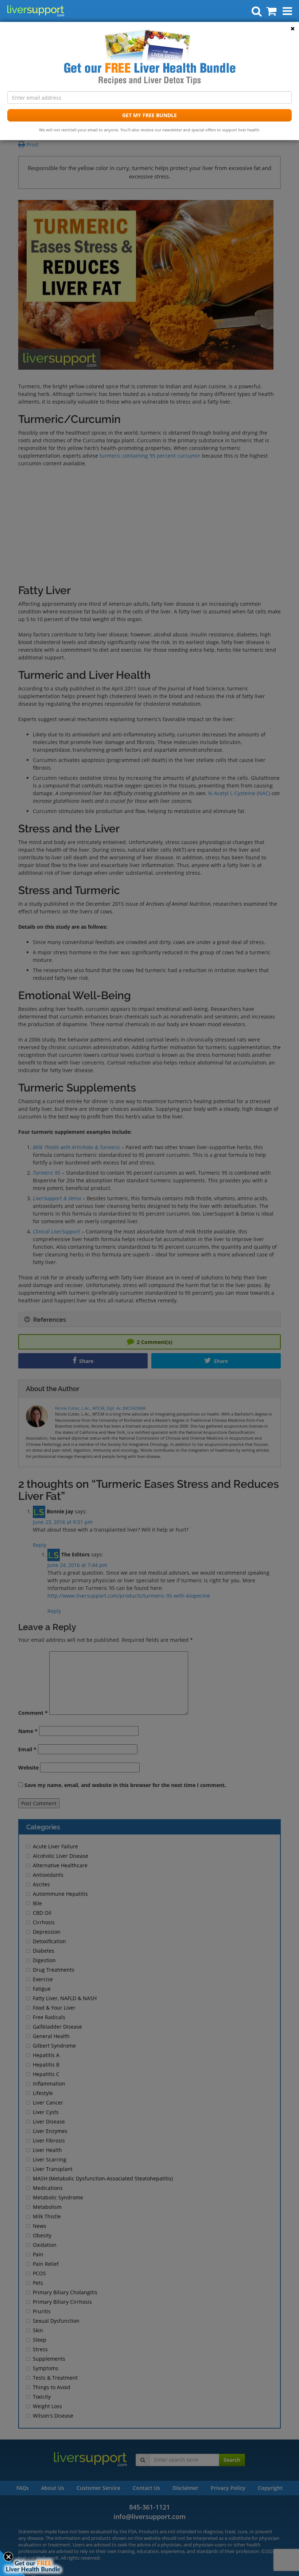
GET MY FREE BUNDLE (149, 115)
